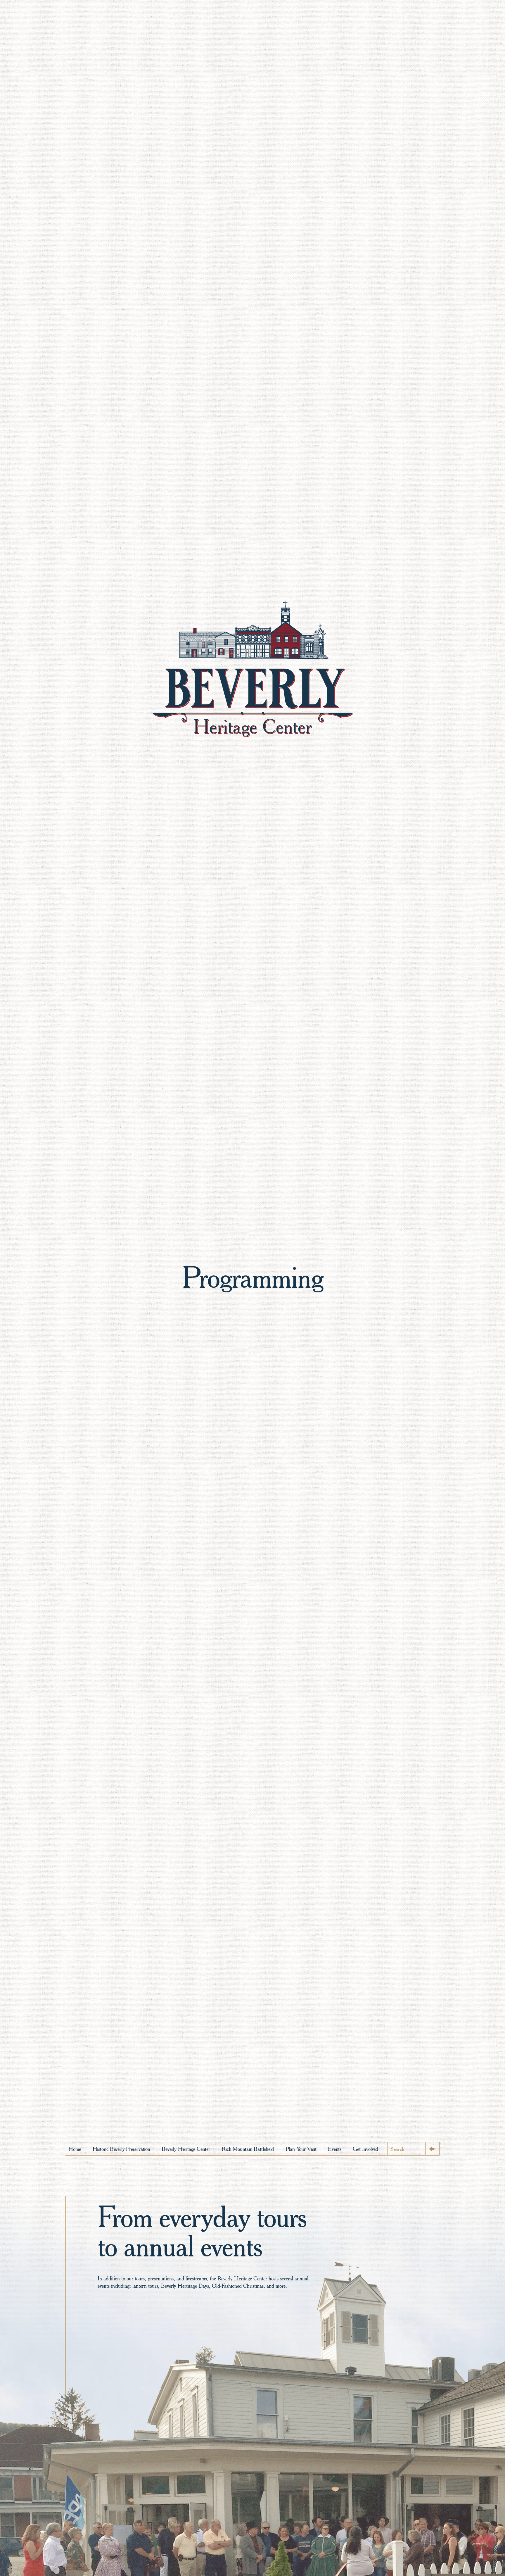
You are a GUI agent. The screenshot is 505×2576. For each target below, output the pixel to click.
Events (335, 2149)
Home (75, 2149)
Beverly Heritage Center (186, 2149)
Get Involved (365, 2149)
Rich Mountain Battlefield (248, 2149)
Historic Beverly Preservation (121, 2149)
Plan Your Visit (301, 2149)
